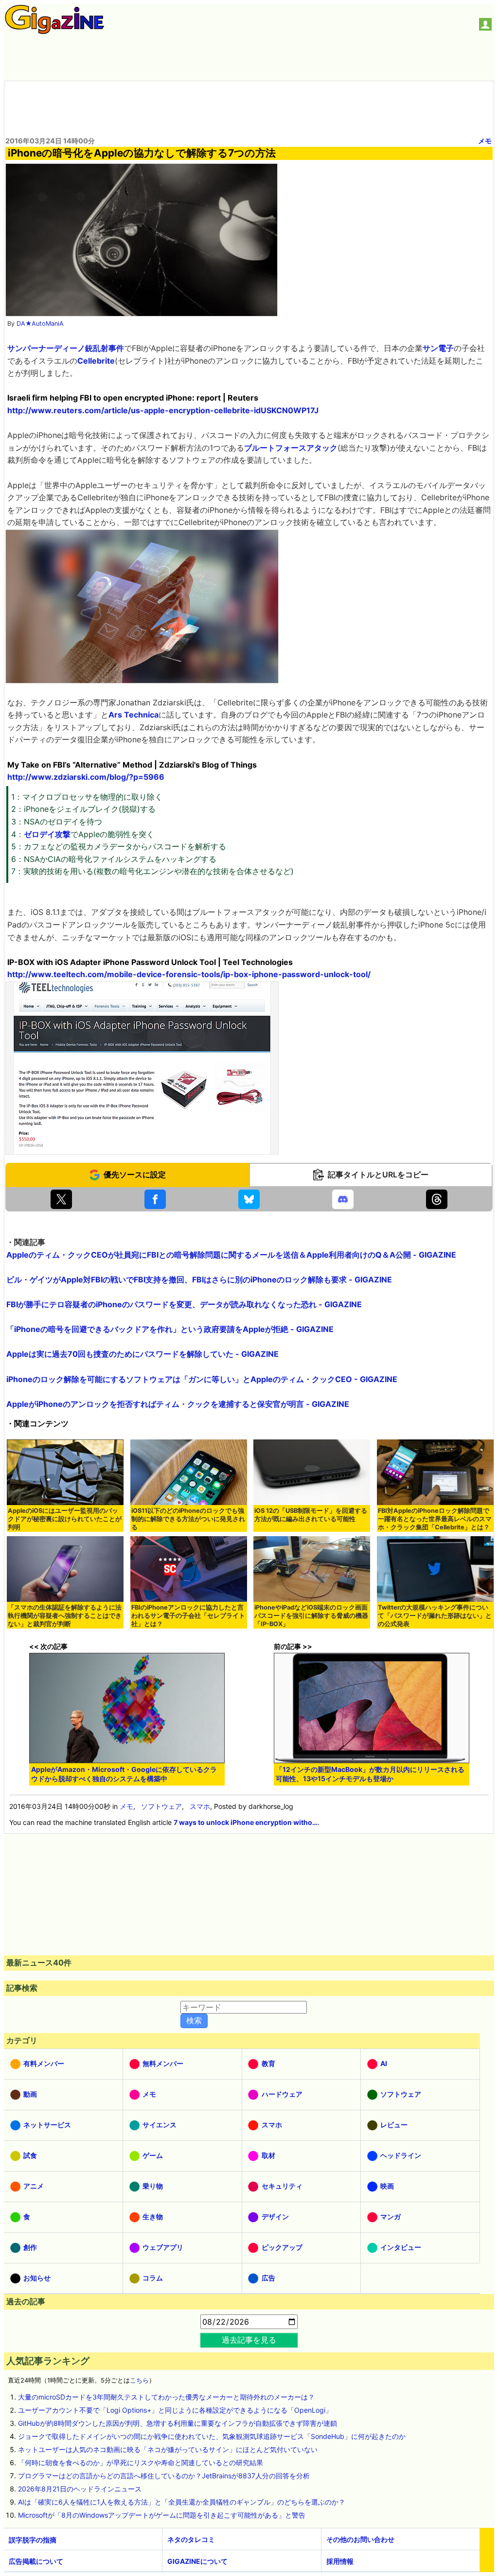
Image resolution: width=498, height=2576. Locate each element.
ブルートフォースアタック (291, 448)
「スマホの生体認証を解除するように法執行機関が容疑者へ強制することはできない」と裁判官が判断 (65, 1616)
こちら (139, 2380)
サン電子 (438, 348)
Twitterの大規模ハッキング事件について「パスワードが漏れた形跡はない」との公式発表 (435, 1616)
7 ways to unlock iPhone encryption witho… (246, 1822)
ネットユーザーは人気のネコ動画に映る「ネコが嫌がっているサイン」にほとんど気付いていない (168, 2449)
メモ (485, 141)
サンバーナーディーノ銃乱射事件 (66, 348)
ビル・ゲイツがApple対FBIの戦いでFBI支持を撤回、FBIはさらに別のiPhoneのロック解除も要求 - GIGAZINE (199, 1279)
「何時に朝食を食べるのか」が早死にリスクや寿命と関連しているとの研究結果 (141, 2462)
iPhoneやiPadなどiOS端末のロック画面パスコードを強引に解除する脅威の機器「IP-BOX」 (311, 1616)
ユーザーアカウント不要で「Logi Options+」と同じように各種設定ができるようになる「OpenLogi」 (175, 2410)
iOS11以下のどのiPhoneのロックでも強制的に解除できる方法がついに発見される (188, 1519)
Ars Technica (133, 715)
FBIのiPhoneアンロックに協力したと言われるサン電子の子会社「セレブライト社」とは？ (188, 1616)
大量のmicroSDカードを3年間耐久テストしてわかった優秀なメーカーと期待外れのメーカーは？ (166, 2397)
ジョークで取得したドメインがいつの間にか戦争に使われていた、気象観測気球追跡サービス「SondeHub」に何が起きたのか (212, 2436)
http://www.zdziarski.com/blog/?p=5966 (86, 777)
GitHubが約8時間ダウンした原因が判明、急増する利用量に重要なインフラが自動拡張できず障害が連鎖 (178, 2423)
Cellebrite (96, 361)
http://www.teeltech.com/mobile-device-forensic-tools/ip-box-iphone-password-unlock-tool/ (189, 974)
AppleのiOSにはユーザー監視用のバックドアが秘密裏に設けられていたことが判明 (65, 1519)
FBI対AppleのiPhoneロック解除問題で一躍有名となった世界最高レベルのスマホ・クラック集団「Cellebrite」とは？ (435, 1519)
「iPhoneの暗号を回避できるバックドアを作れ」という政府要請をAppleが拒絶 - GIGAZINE (170, 1329)
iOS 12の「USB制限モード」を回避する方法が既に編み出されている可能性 (311, 1515)
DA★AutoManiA (40, 324)
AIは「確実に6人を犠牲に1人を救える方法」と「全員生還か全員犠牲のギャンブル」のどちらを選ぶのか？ (182, 2502)
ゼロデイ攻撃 (47, 834)
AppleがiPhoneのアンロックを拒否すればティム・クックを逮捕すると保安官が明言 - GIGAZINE (178, 1404)
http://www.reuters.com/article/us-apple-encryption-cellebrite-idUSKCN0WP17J (163, 410)
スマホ (200, 1806)
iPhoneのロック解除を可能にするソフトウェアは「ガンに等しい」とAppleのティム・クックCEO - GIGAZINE (202, 1379)
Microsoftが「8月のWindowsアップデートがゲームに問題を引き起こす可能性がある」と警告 (162, 2515)
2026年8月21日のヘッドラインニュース (80, 2489)
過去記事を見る (249, 2340)
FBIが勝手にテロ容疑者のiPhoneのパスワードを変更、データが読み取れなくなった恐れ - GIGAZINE (184, 1304)
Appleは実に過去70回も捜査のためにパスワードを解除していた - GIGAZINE (142, 1354)
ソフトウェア (161, 1806)
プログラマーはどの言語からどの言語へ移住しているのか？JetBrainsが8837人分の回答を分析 (164, 2476)
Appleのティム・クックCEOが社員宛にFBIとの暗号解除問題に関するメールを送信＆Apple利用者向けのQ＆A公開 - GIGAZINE (231, 1255)
